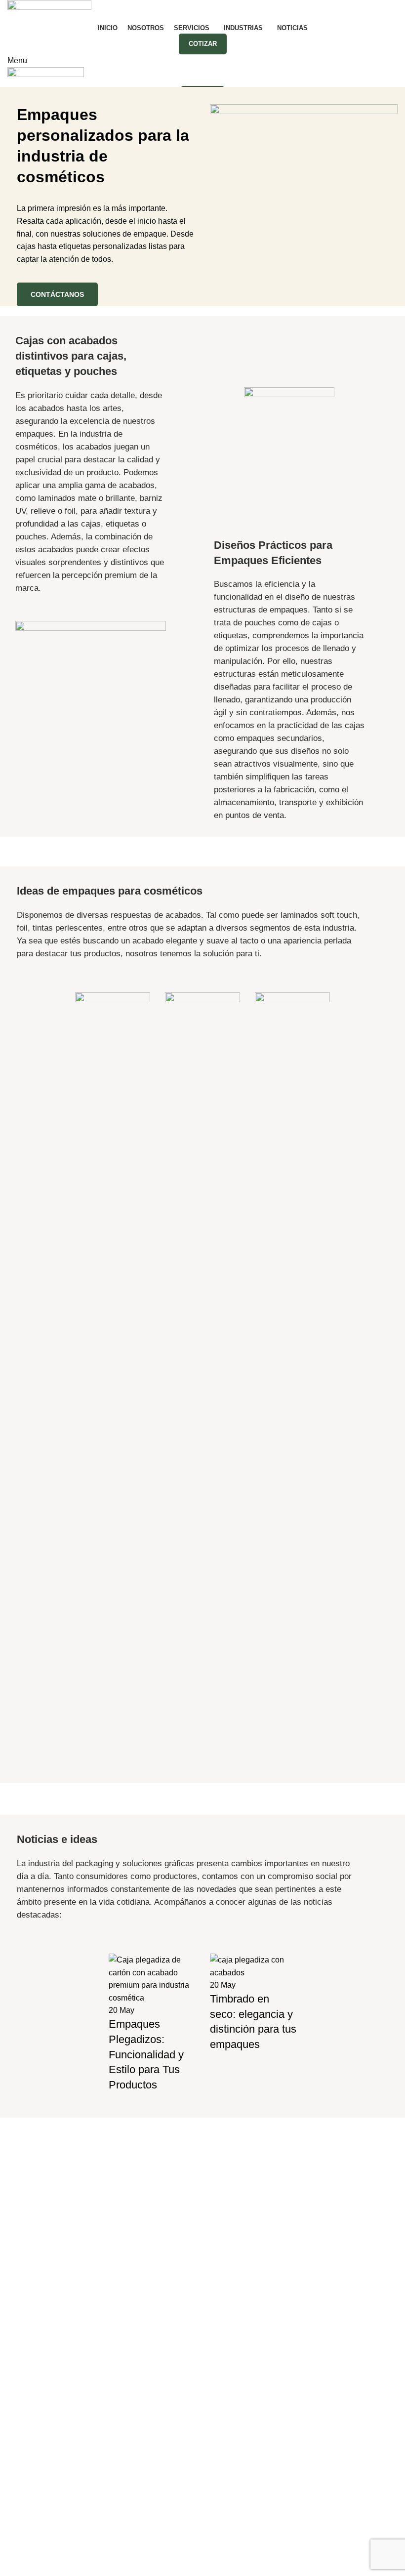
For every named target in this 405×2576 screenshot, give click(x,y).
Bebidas (224, 2201)
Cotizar (203, 44)
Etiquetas (24, 2201)
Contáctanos (57, 294)
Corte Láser (28, 2220)
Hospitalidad (232, 2293)
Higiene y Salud (238, 2275)
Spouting (23, 2238)
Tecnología (229, 2311)
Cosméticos (232, 2220)
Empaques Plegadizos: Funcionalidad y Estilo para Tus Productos (146, 2054)
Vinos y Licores (237, 2330)
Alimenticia (229, 2164)
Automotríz (229, 2183)
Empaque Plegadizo (43, 2183)
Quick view (87, 1746)
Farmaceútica (234, 2256)
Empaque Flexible (40, 2164)
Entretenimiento (238, 2238)
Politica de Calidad (182, 2557)
